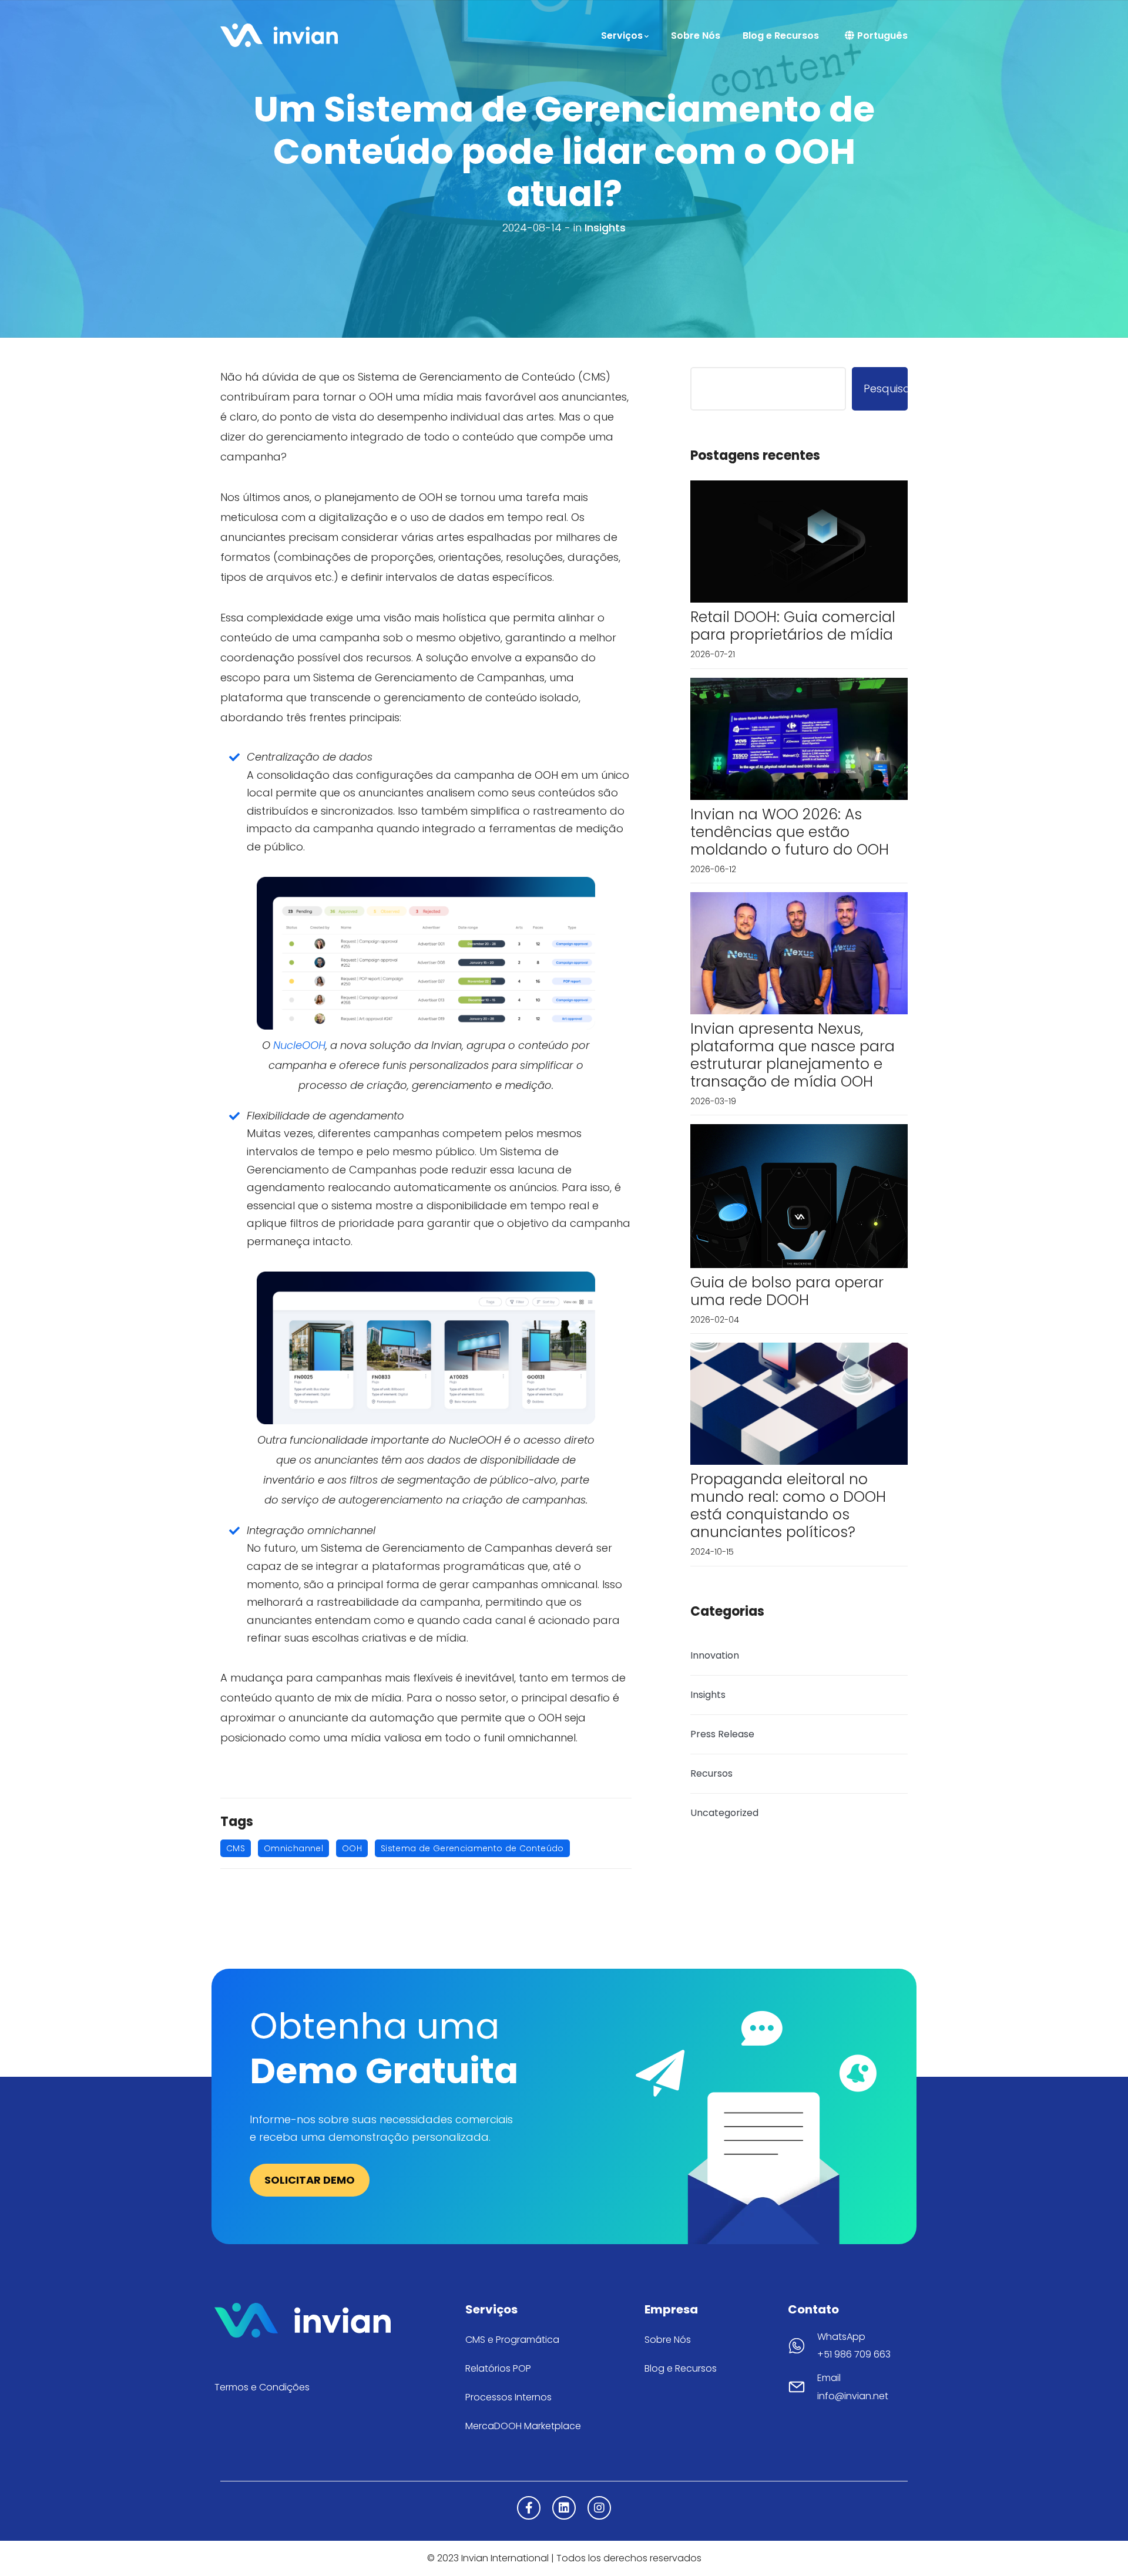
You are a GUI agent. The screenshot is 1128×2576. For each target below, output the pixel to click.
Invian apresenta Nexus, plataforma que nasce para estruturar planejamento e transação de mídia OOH (793, 1055)
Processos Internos (508, 2397)
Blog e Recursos (681, 2368)
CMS (236, 1848)
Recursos (711, 1773)
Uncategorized (724, 1813)
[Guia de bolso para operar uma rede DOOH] (799, 1195)
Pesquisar (886, 389)
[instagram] (599, 2508)
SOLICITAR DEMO (310, 2180)
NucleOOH (299, 1045)
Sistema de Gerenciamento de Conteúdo (472, 1848)
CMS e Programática (512, 2340)
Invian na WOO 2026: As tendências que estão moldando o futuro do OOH (790, 832)
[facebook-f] (529, 2508)
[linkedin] (564, 2508)
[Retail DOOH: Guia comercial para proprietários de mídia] (799, 541)
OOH (352, 1848)
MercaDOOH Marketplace (523, 2426)
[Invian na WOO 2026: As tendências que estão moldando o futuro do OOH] (799, 738)
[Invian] (279, 34)
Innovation (715, 1655)
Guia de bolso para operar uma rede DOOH (787, 1291)
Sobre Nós (668, 2340)
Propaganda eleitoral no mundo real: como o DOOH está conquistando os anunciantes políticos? (788, 1506)
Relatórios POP (498, 2368)
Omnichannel (293, 1848)
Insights (605, 228)
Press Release (722, 1734)
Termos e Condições (262, 2387)
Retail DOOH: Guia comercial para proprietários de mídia (793, 626)
